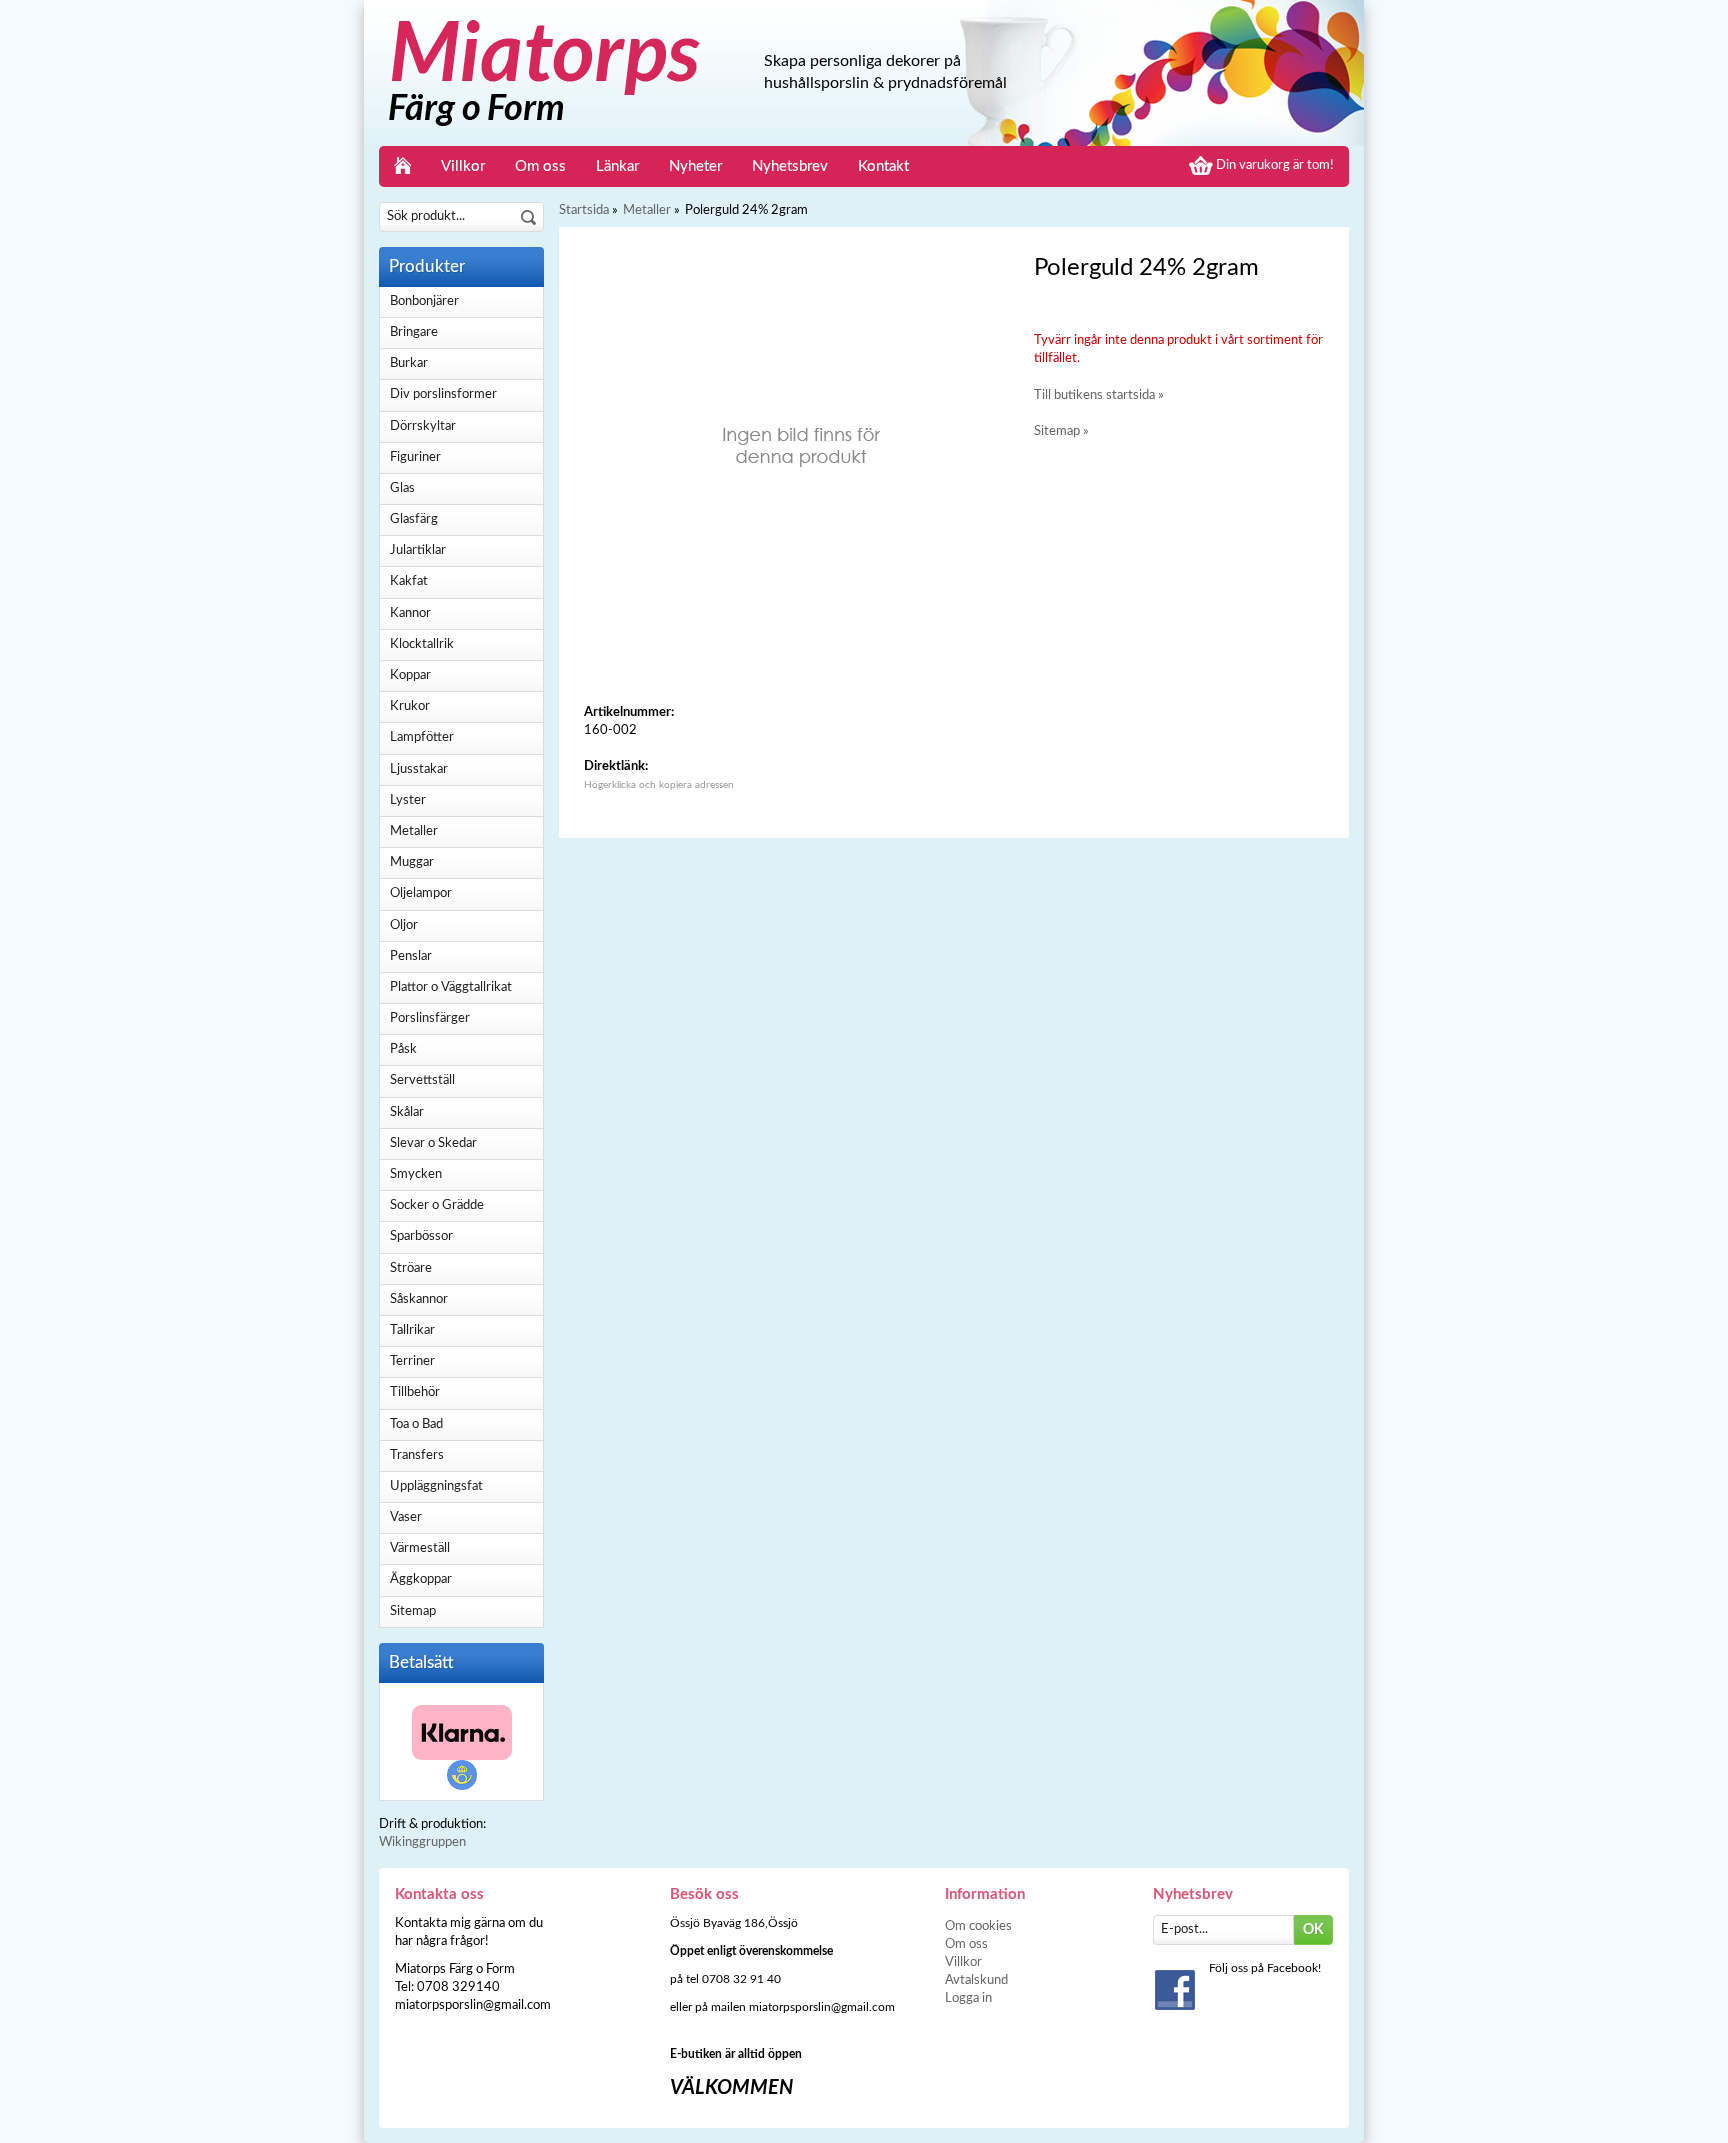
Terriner (412, 1361)
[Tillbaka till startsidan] (402, 166)
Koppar (410, 675)
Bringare (414, 332)
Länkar (617, 166)
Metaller (414, 831)
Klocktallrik (422, 644)
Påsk (403, 1049)
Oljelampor (421, 893)
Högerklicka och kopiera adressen (659, 785)
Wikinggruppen (422, 1842)
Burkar (409, 363)
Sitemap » (1061, 431)
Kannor (410, 613)
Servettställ (422, 1080)
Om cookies (978, 1926)
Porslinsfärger (430, 1018)
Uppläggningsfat (436, 1486)
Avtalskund (976, 1980)
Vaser (406, 1517)
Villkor (463, 166)
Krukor (410, 706)
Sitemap (413, 1611)
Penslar (411, 956)
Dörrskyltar (423, 426)
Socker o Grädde (437, 1205)
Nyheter (695, 166)
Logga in (968, 1998)
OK (1313, 1930)
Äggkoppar (421, 1579)
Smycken (416, 1174)
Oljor (404, 925)
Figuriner (415, 457)
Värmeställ (420, 1548)
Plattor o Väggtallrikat (451, 987)
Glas (402, 488)
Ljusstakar (419, 769)
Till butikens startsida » (1099, 395)
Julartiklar (418, 550)
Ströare (411, 1268)
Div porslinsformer (443, 394)
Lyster (408, 800)
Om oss (540, 166)
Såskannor (419, 1299)
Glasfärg (414, 519)
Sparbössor (421, 1236)
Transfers (417, 1455)
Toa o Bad (416, 1424)
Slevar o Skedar (433, 1143)
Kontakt (883, 166)
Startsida (584, 210)
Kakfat (409, 581)
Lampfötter (422, 737)
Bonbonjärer (424, 301)
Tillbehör (415, 1392)
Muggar (412, 862)
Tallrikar (412, 1330)
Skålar (407, 1112)
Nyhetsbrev (790, 166)
